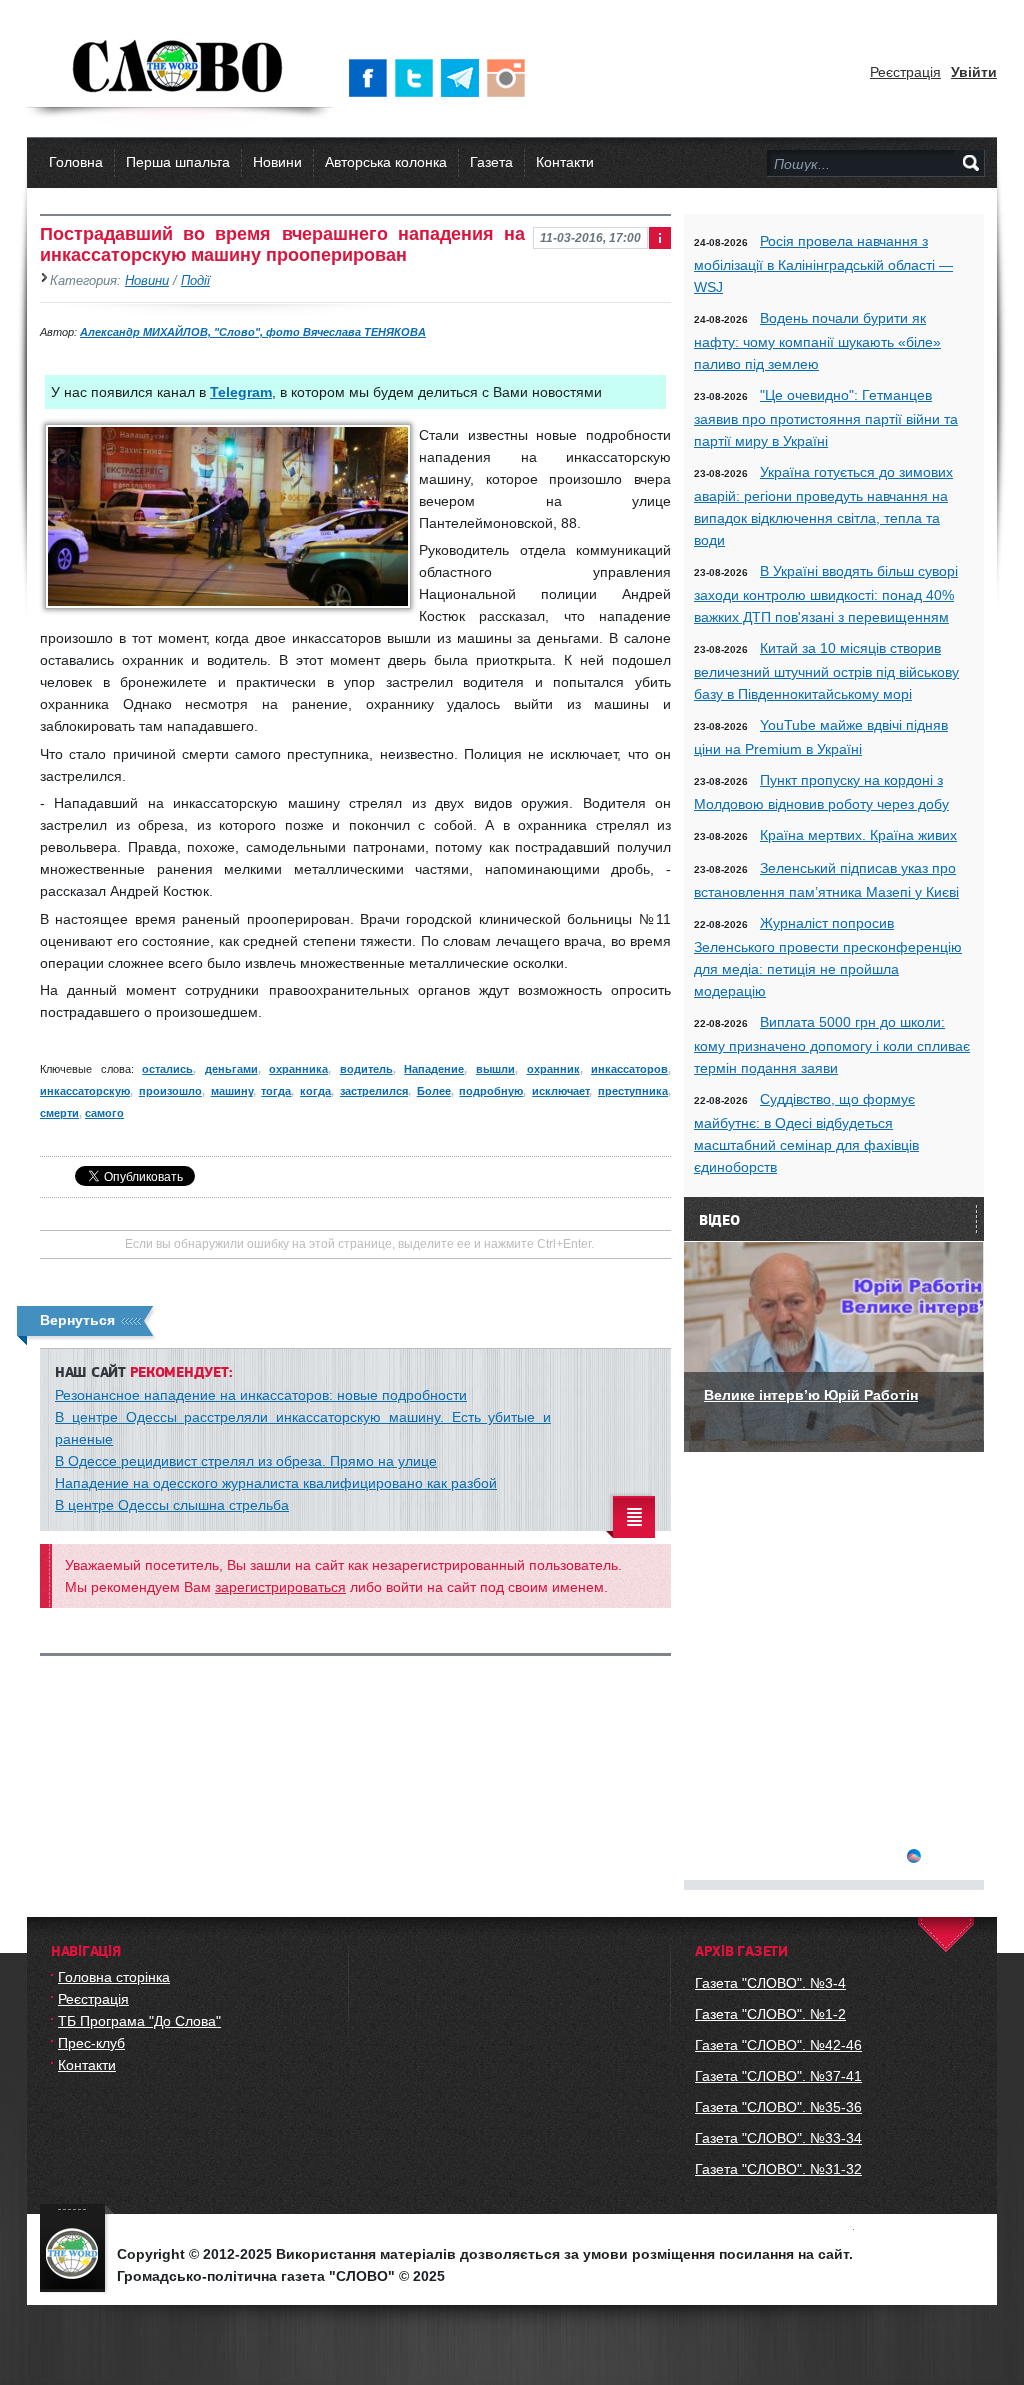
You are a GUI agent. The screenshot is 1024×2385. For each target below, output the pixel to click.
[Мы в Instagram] (510, 78)
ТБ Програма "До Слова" (139, 2021)
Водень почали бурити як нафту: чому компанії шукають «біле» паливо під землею (817, 341)
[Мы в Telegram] (464, 78)
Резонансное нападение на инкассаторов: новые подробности (261, 1395)
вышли (495, 1069)
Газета (491, 162)
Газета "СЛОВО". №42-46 (778, 2045)
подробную (491, 1091)
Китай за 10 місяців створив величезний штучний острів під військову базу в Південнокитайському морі (826, 671)
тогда (276, 1091)
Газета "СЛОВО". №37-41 (778, 2076)
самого (104, 1113)
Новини (277, 162)
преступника (633, 1091)
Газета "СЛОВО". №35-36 (778, 2107)
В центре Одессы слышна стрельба (172, 1505)
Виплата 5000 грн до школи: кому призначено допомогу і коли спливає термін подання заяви (832, 1045)
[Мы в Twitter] (418, 78)
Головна (76, 162)
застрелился (374, 1091)
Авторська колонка (386, 162)
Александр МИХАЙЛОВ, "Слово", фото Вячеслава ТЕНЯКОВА (253, 332)
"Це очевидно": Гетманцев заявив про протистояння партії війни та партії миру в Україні (826, 418)
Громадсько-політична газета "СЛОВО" (179, 68)
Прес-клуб (91, 2043)
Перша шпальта (178, 162)
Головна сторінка (114, 1977)
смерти (59, 1113)
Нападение (434, 1069)
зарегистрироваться (280, 1587)
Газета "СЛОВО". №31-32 (778, 2169)
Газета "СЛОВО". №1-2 (770, 2014)
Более (434, 1091)
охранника (298, 1069)
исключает (560, 1091)
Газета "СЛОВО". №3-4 (770, 1983)
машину (232, 1091)
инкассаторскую (85, 1091)
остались (167, 1069)
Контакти (565, 162)
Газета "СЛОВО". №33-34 (778, 2138)
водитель (366, 1069)
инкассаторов (629, 1069)
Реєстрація (905, 72)
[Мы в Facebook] (372, 78)
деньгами (231, 1069)
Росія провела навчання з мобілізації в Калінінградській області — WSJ (823, 264)
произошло (170, 1091)
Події (195, 281)
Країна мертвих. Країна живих (858, 835)
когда (315, 1091)
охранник (553, 1069)
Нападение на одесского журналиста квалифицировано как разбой (276, 1483)
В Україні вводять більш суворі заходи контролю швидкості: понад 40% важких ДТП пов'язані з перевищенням (826, 594)
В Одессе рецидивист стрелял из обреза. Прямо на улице (246, 1461)
